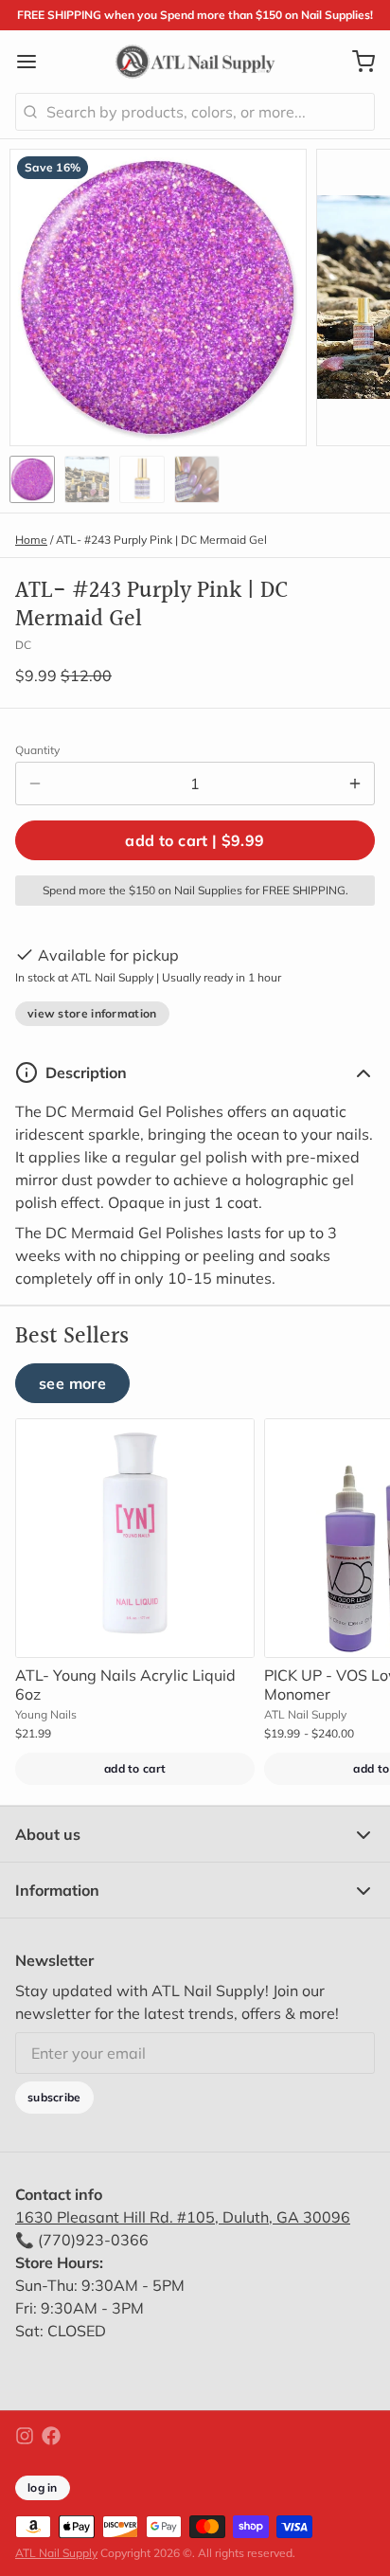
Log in (43, 2487)
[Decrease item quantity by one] (35, 784)
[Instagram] (25, 2436)
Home (31, 540)
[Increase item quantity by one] (355, 784)
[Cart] (356, 62)
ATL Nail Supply (56, 2553)
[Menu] (34, 62)
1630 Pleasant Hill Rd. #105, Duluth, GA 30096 (183, 2217)
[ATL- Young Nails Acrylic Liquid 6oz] (135, 1538)
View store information (92, 1013)
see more (72, 1383)
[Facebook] (51, 2436)
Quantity (37, 750)
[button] (195, 840)
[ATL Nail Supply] (195, 62)
